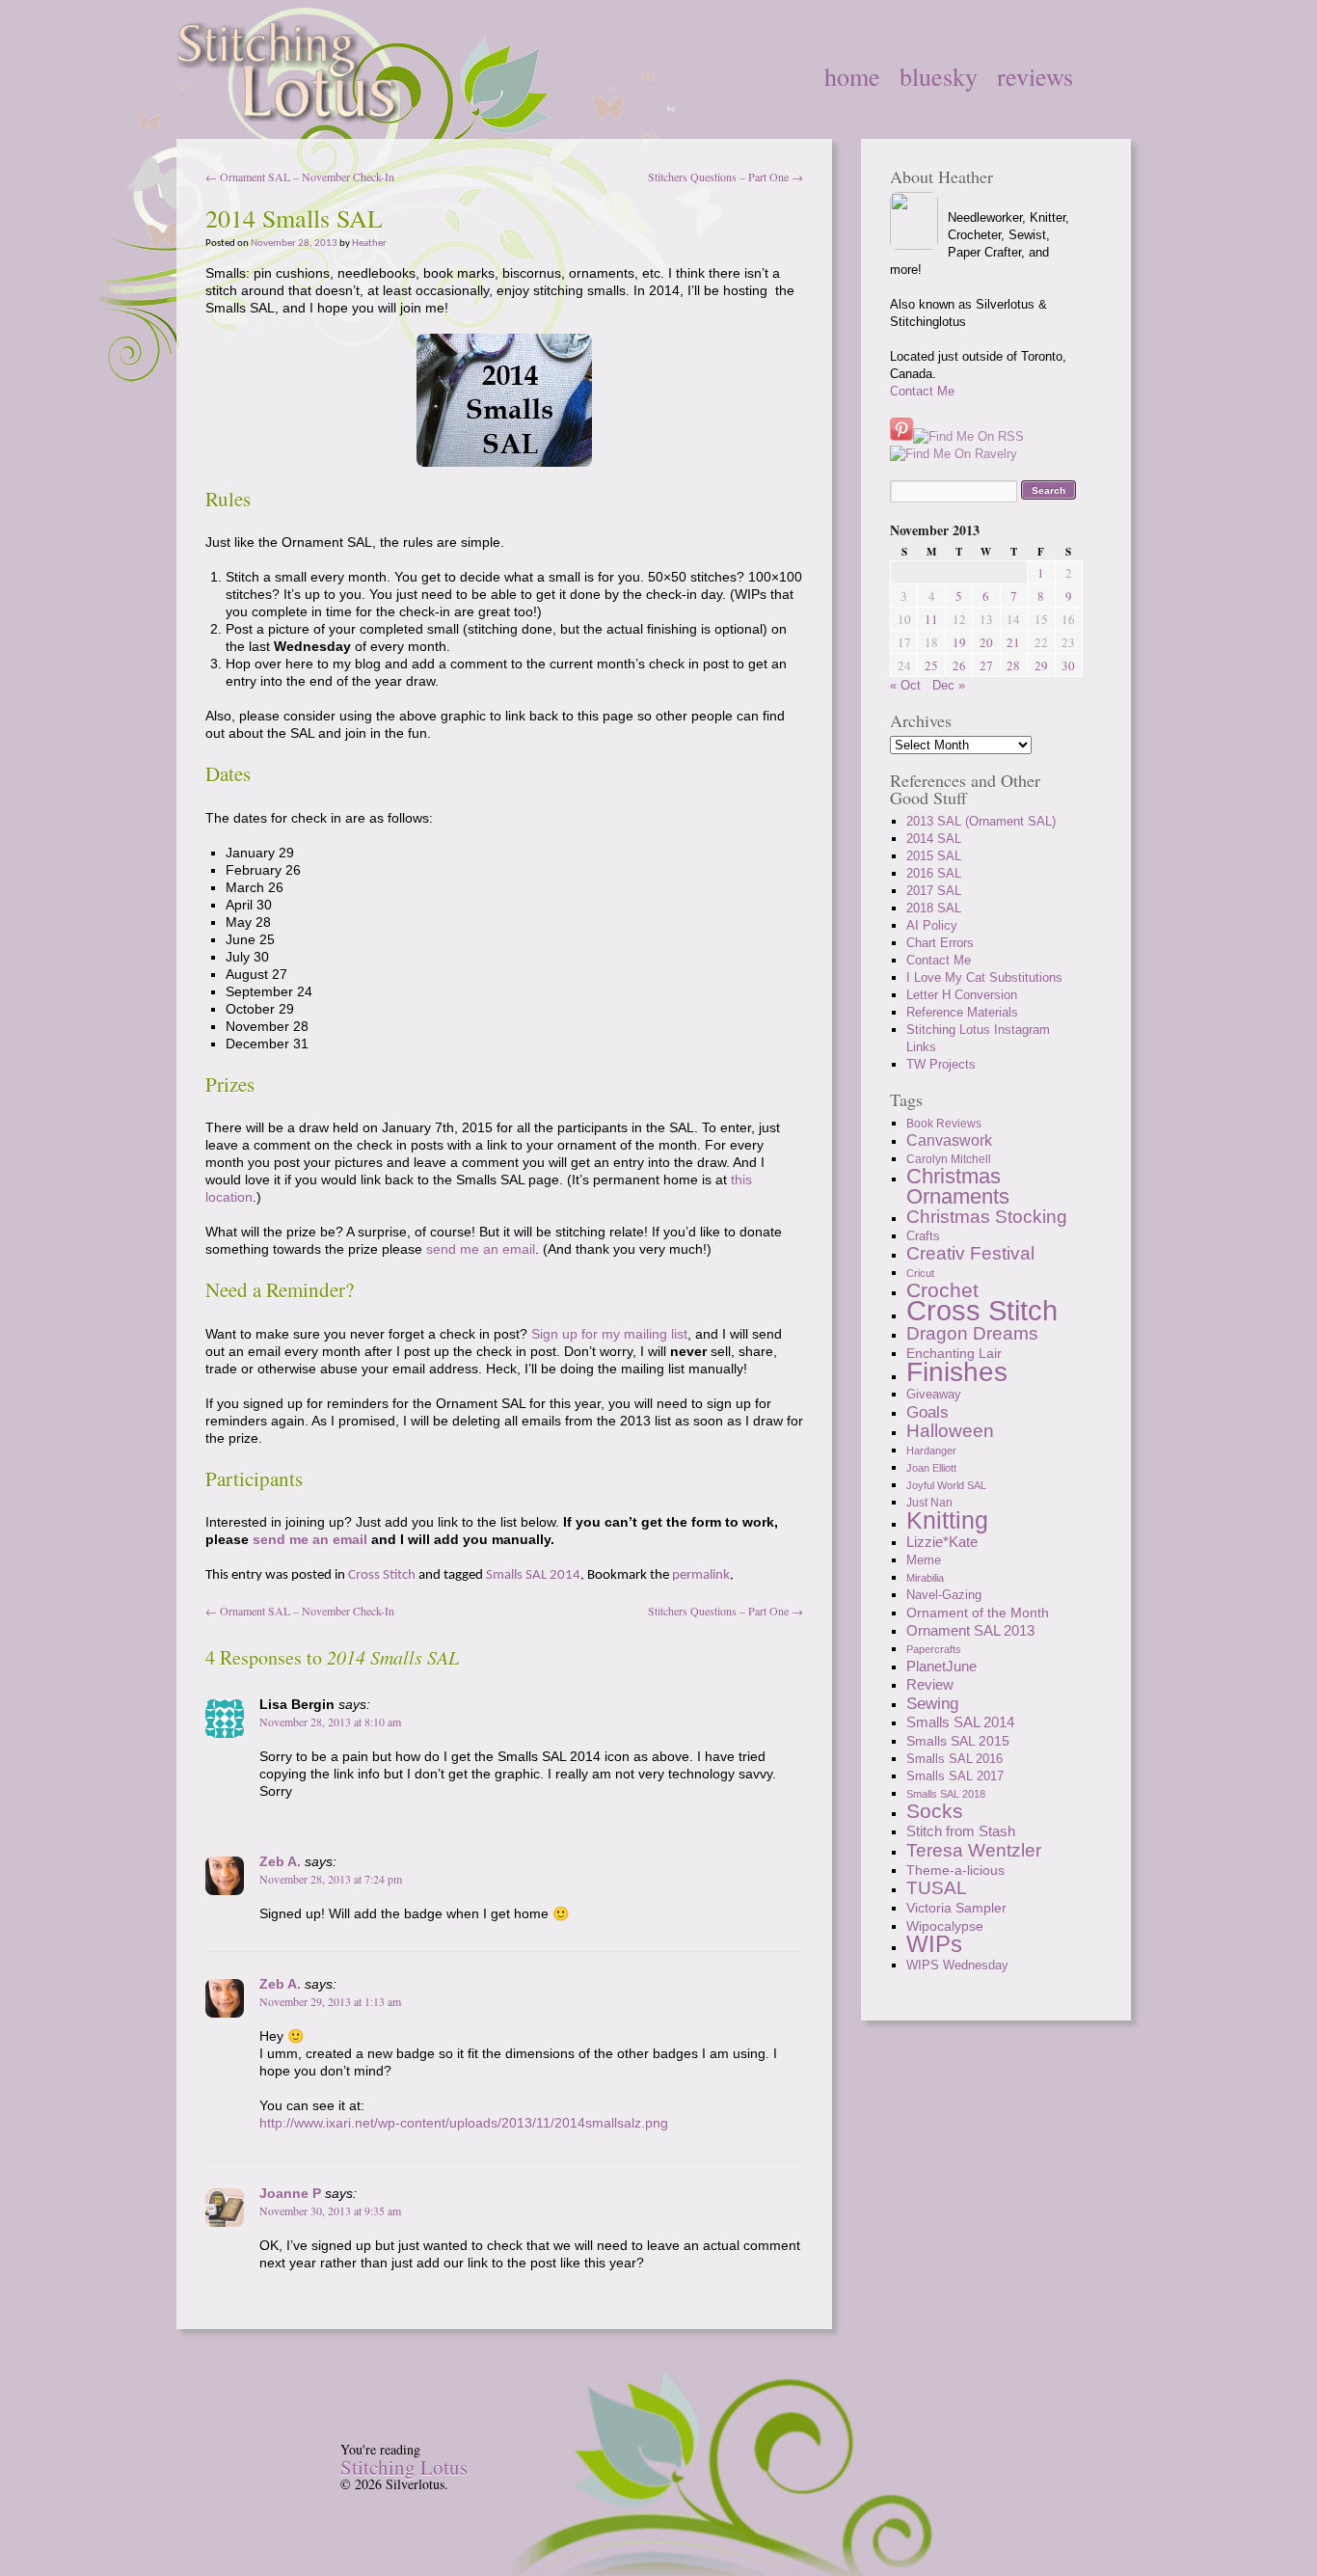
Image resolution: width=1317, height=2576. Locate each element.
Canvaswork (949, 1140)
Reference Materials (962, 1012)
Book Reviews (944, 1124)
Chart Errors (940, 943)
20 (986, 642)
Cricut (920, 1273)
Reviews (1035, 76)
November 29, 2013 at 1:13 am (330, 2001)
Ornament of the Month (978, 1613)
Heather (369, 244)
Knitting (947, 1520)
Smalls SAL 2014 (533, 1575)
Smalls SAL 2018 (946, 1794)
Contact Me (922, 391)
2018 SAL (934, 908)
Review (930, 1684)
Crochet (942, 1290)
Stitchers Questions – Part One (726, 176)
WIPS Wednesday (957, 1965)
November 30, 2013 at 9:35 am (330, 2210)
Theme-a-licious (955, 1870)
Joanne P (290, 2193)
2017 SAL (934, 891)
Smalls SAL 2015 (958, 1741)
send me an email (481, 1249)
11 (931, 619)
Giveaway (934, 1394)
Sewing (932, 1703)
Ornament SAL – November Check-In (300, 176)
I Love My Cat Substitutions (984, 977)
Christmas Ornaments (958, 1186)
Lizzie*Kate (942, 1542)
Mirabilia (925, 1578)
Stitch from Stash (961, 1831)
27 (986, 665)
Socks (935, 1811)
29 (1041, 665)
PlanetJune (941, 1666)
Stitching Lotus (404, 2467)
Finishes (957, 1371)
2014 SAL (934, 839)
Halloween (950, 1431)
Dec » (949, 685)
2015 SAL (934, 856)
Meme (924, 1560)
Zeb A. (280, 1861)
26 (959, 665)
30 (1068, 665)
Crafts (923, 1236)
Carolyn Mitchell (949, 1159)
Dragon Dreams (972, 1333)
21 (1013, 642)
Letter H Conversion (962, 995)
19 (959, 642)
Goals (927, 1412)
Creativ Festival (970, 1253)
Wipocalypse (945, 1926)
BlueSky (939, 76)
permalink (701, 1575)
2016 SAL (934, 873)
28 (1013, 665)
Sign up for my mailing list (609, 1334)
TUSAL (937, 1888)
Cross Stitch (382, 1575)
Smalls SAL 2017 (955, 1776)
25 (931, 665)
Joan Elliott (931, 1468)
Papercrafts (934, 1649)
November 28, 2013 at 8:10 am (330, 1722)
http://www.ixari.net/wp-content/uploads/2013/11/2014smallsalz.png (464, 2123)
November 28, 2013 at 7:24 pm (331, 1879)
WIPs (934, 1944)
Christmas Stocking (987, 1217)
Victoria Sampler (956, 1908)
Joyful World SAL (946, 1485)
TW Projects (941, 1064)
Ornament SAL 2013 (970, 1630)
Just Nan (929, 1503)
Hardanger (931, 1451)
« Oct (905, 685)
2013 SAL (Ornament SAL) (981, 821)
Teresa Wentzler (974, 1850)
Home (852, 76)
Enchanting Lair (954, 1353)
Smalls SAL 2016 (954, 1759)
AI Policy (932, 925)
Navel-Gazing (944, 1595)
